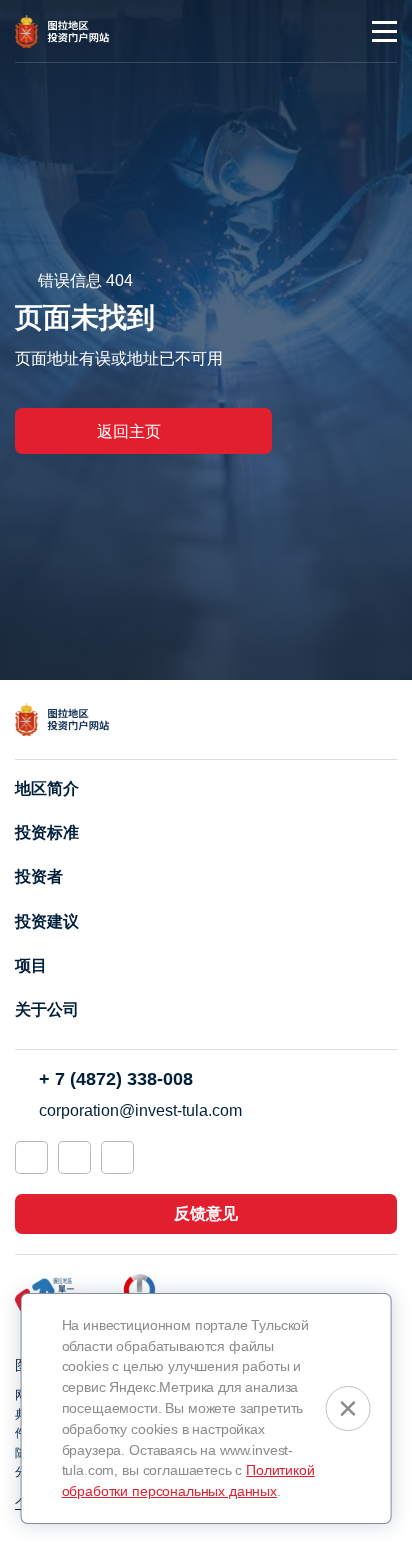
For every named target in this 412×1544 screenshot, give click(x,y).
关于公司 (47, 1009)
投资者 (39, 876)
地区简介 (47, 788)
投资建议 (47, 921)
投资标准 (47, 832)
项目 (31, 965)
